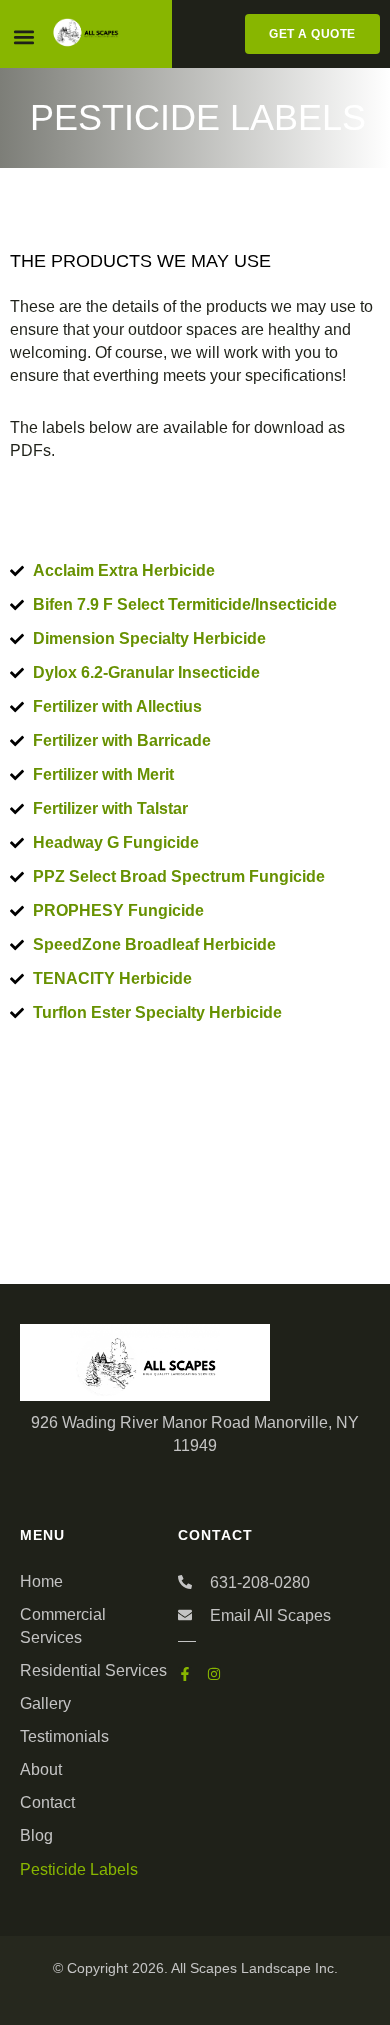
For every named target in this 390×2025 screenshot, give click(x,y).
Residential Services (93, 1670)
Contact (47, 1802)
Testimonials (64, 1736)
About (41, 1769)
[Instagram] (214, 1674)
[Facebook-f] (185, 1674)
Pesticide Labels (79, 1869)
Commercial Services (63, 1626)
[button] (23, 36)
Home (41, 1581)
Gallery (45, 1703)
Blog (36, 1835)
